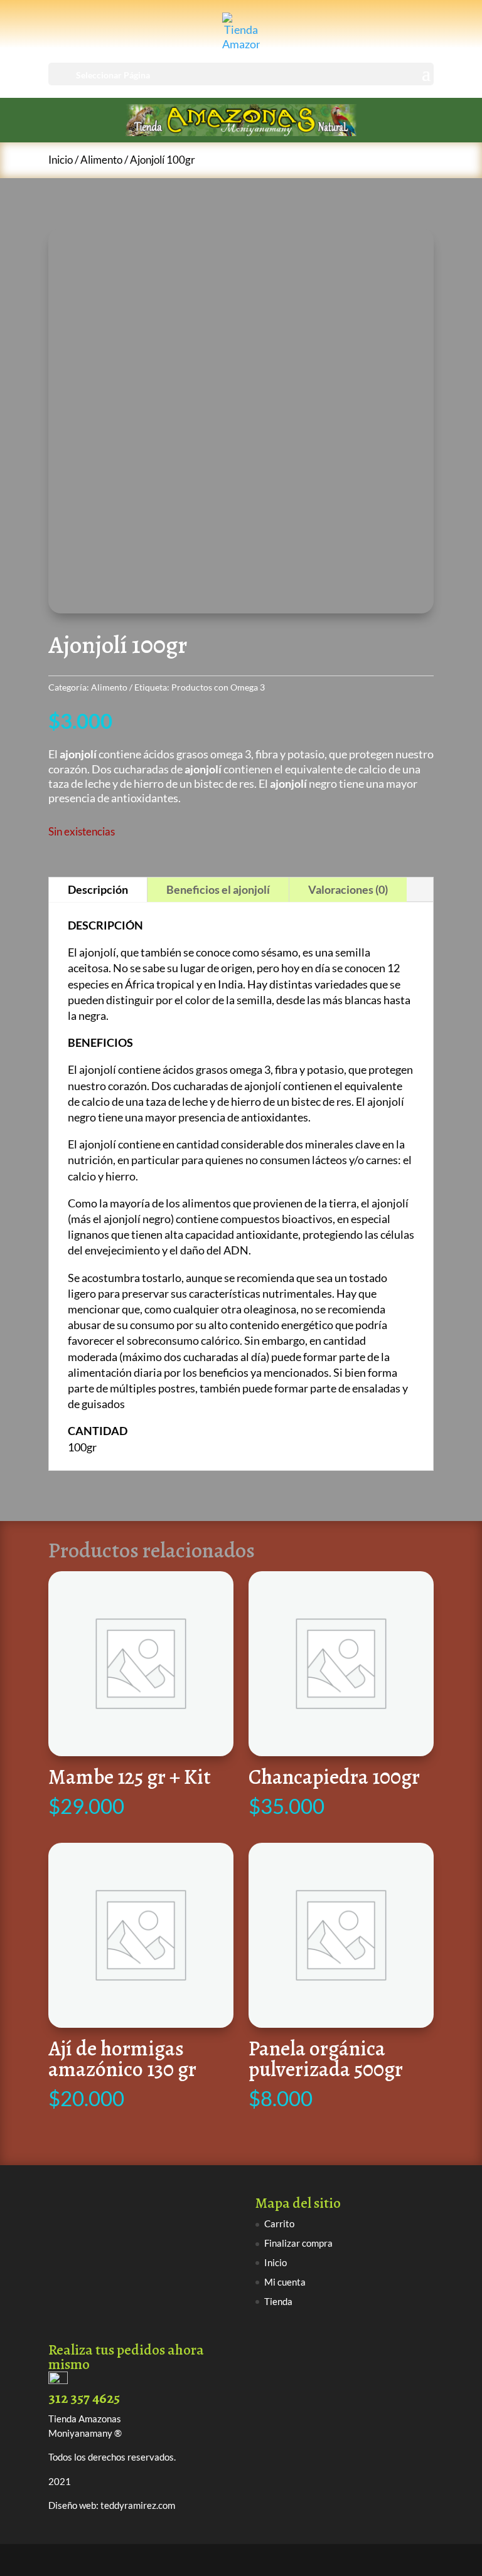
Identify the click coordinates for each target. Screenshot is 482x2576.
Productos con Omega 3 (218, 687)
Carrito (279, 2224)
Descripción (98, 889)
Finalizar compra (298, 2243)
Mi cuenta (285, 2282)
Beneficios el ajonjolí (218, 889)
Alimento (101, 160)
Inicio (61, 160)
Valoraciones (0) (348, 889)
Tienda (278, 2301)
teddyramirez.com (138, 2505)
